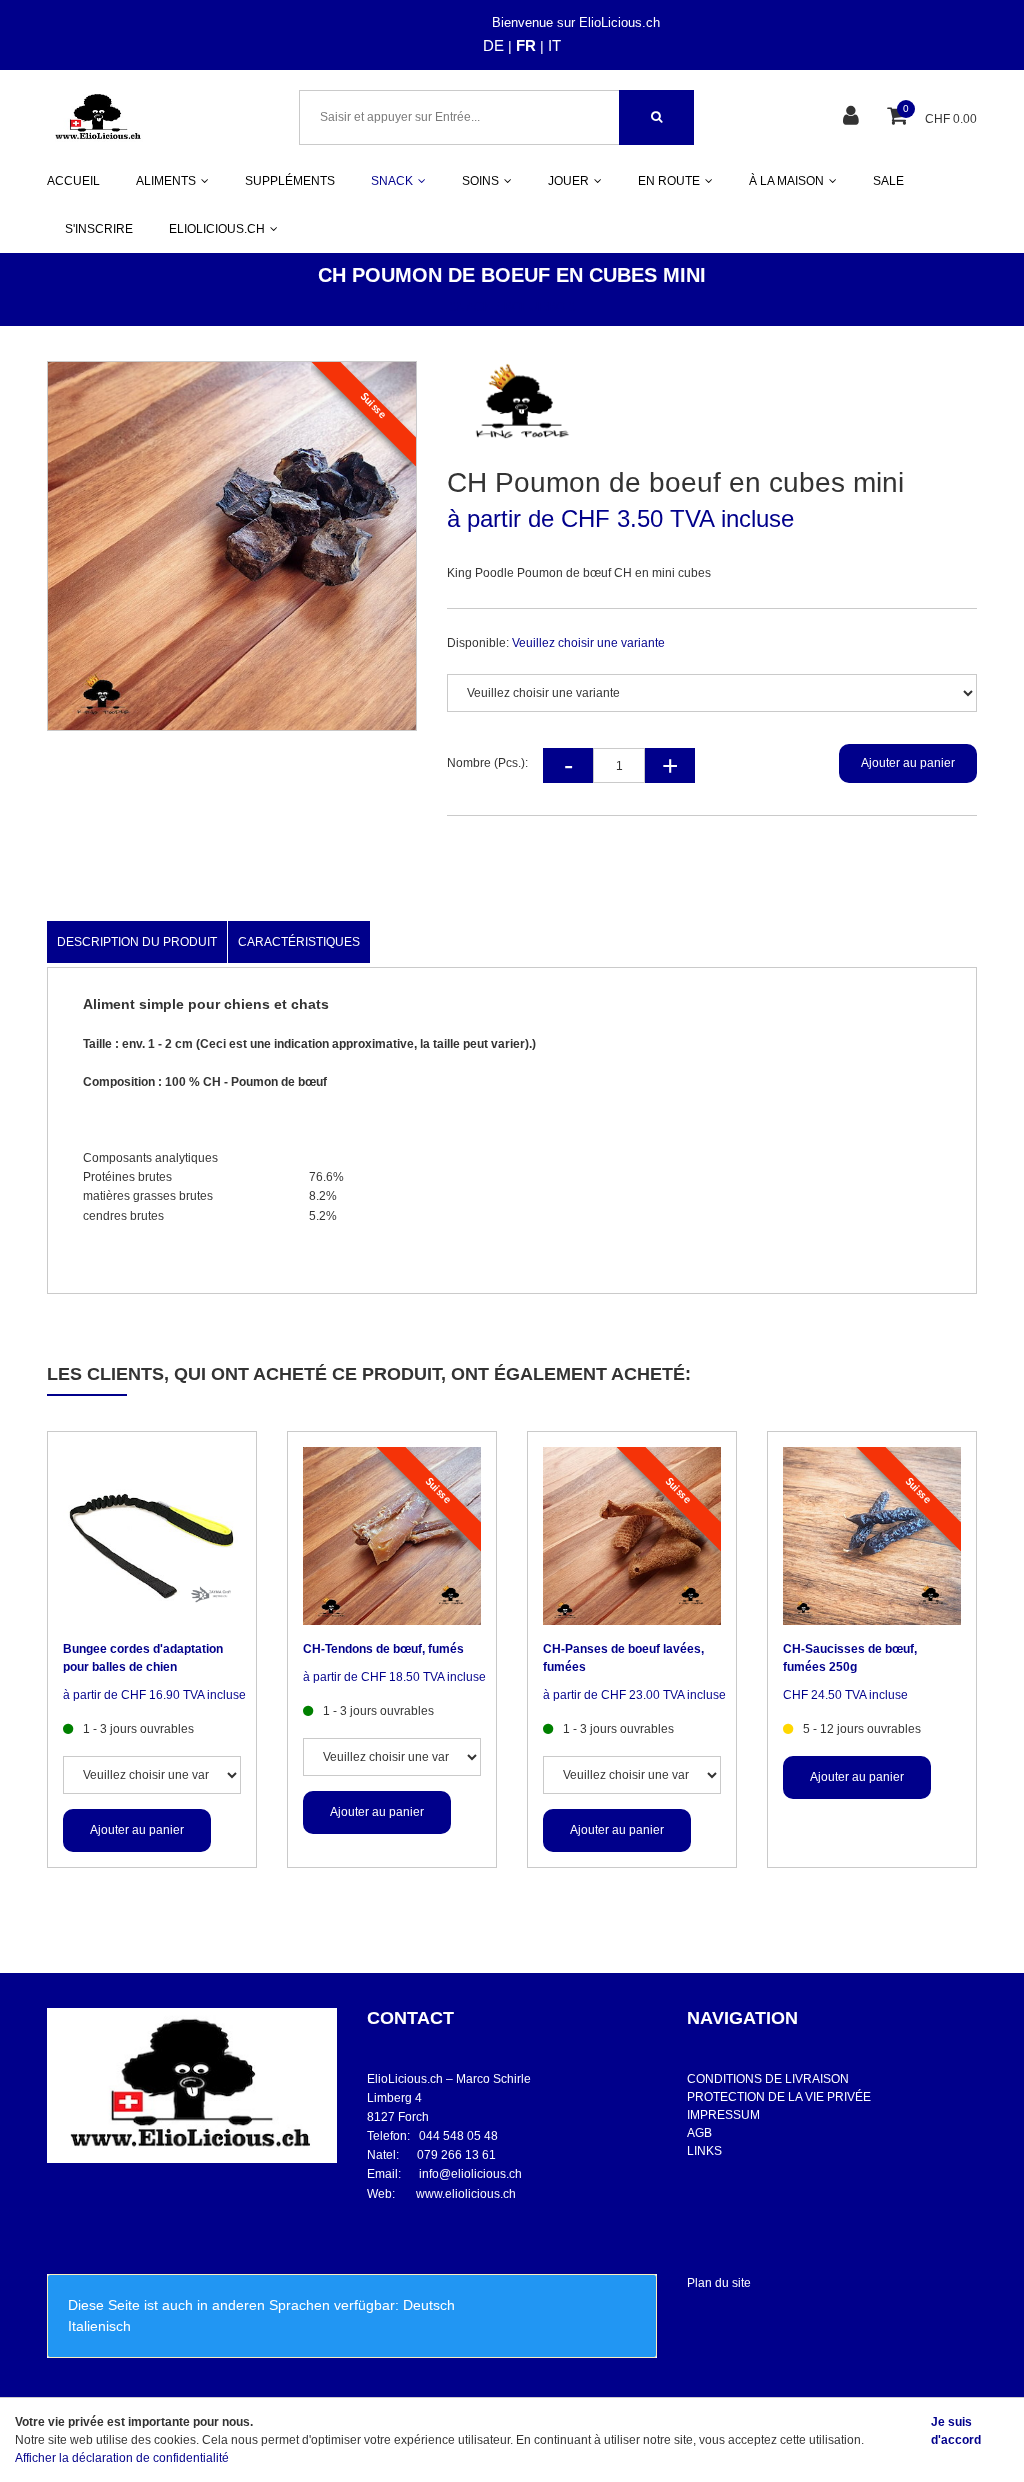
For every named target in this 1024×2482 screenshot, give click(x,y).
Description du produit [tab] (137, 942)
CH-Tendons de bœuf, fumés (383, 1649)
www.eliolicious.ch (466, 2194)
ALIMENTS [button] (166, 181)
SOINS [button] (480, 181)
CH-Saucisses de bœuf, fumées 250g (850, 1658)
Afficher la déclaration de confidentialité (122, 2458)
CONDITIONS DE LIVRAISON (768, 2079)
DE (493, 45)
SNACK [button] (392, 181)
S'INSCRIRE (99, 229)
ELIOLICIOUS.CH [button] (217, 229)
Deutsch (429, 2305)
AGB (699, 2133)
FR (526, 45)
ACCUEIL (73, 181)
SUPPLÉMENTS (290, 181)
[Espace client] (853, 117)
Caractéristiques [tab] (299, 942)
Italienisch (99, 2326)
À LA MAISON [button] (786, 181)
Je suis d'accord (956, 2431)
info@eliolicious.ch (470, 2174)
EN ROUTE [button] (669, 181)
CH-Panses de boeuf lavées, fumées (623, 1658)
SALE (888, 181)
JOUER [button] (568, 181)
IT (554, 45)
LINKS (704, 2151)
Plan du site (719, 2283)
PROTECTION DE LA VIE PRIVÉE (779, 2097)
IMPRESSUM (723, 2115)
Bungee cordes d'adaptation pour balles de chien (143, 1658)
